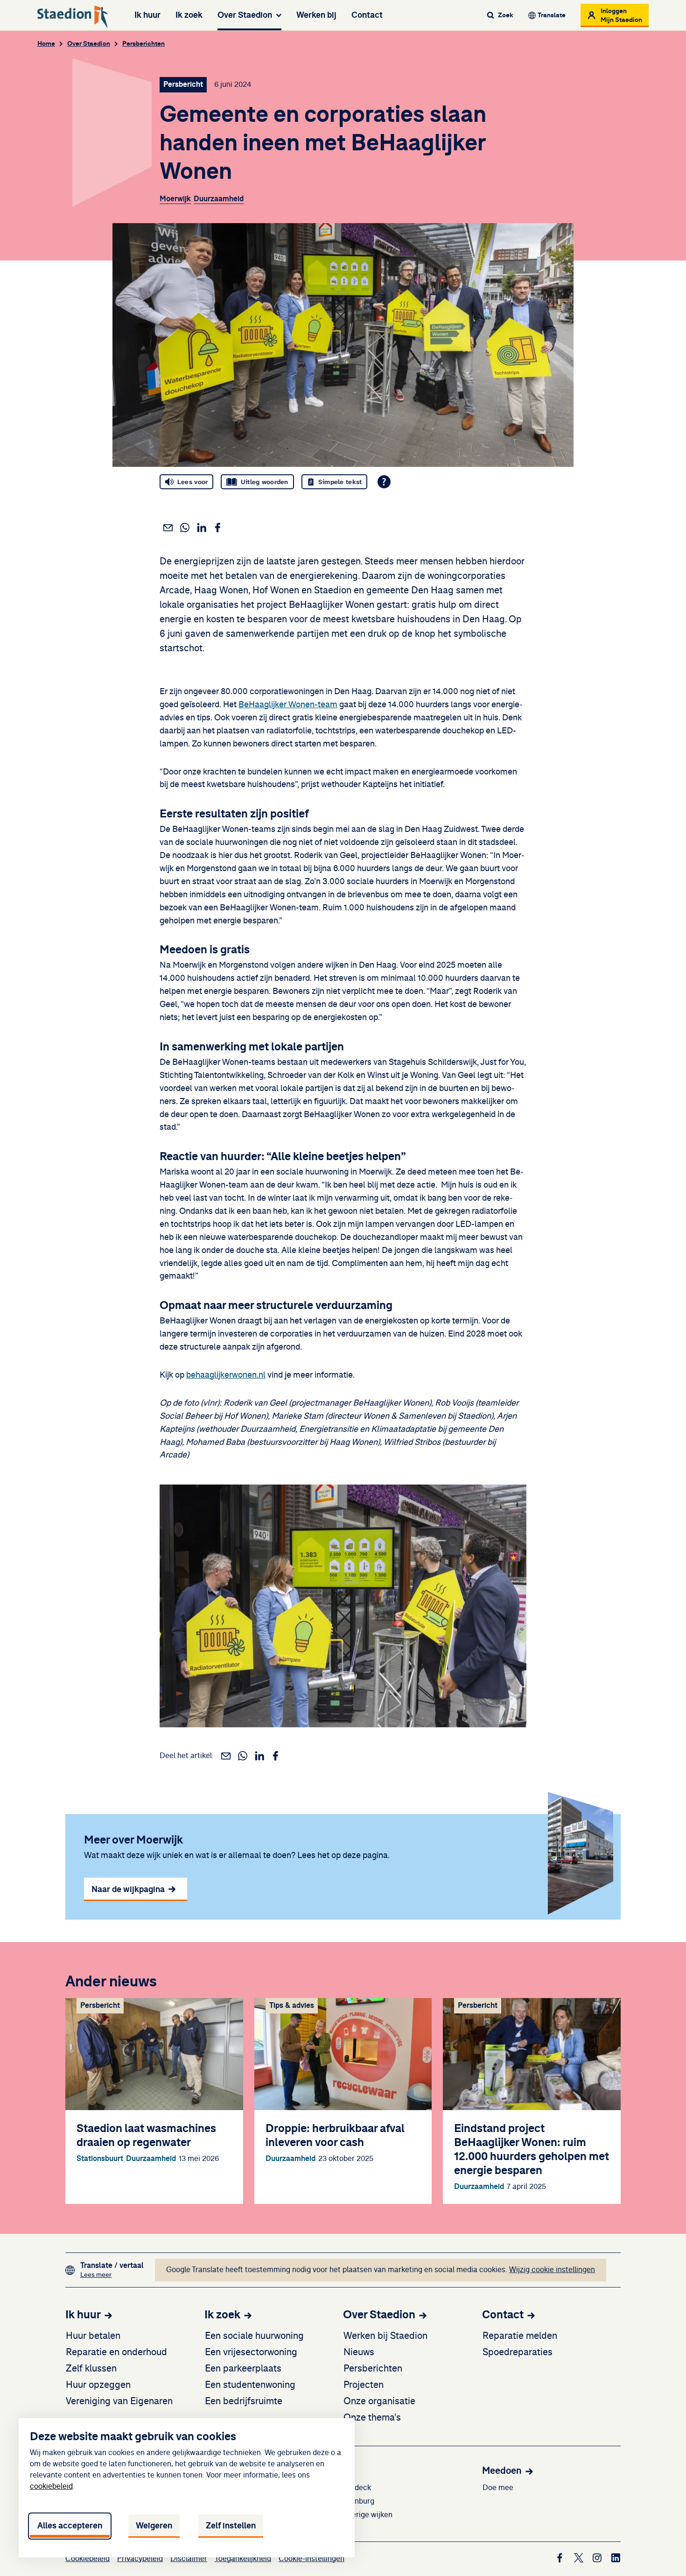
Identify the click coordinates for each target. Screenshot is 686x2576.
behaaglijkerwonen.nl (226, 1375)
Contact (367, 15)
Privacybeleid (140, 2559)
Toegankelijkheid (243, 2559)
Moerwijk (175, 199)
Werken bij (316, 15)
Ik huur (147, 15)
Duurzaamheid (219, 199)
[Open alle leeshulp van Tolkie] (384, 482)
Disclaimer (189, 2559)
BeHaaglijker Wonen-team (288, 705)
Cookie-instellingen (311, 2559)
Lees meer (112, 2275)
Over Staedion (245, 15)
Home (46, 44)
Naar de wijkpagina (128, 1889)
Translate (552, 15)
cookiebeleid (51, 2486)
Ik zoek (189, 15)
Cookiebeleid (87, 2559)
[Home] (73, 17)
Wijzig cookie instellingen (552, 2270)
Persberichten (143, 44)
